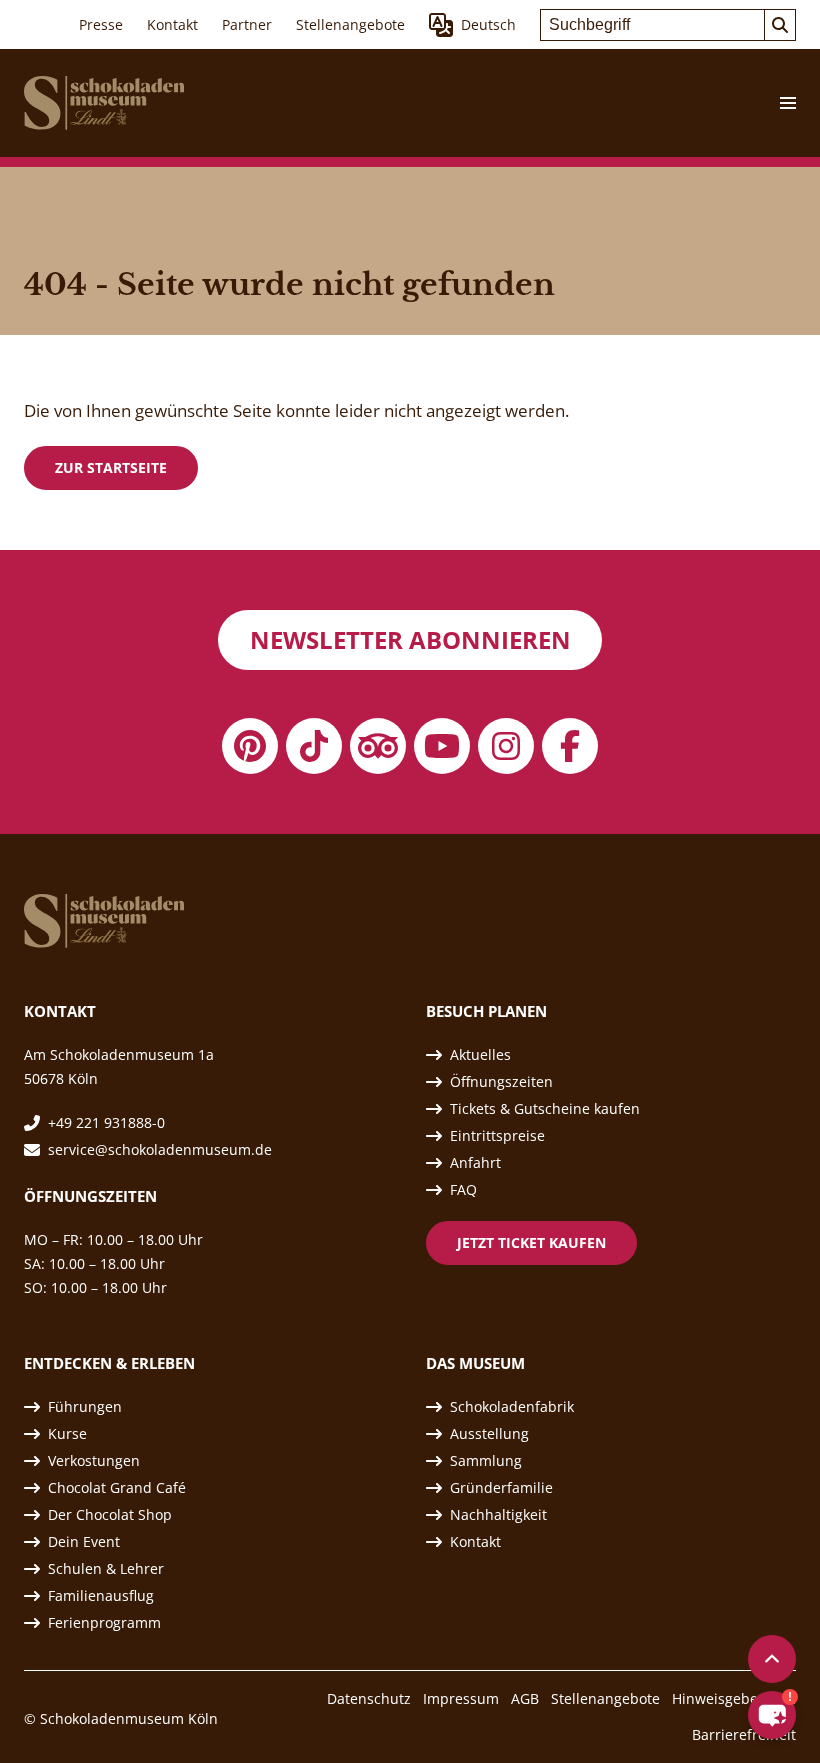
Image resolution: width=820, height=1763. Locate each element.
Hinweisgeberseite (734, 1698)
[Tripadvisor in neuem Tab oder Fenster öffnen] (378, 746)
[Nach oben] (772, 1659)
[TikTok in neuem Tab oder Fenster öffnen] (314, 746)
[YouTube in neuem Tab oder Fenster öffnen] (442, 746)
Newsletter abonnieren (410, 639)
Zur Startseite (111, 467)
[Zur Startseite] (104, 103)
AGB (525, 1698)
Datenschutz (369, 1698)
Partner (247, 24)
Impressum (461, 1698)
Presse (101, 24)
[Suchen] (780, 25)
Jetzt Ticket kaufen (531, 1242)
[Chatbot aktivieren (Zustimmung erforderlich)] (772, 1715)
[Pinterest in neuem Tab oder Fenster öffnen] (250, 746)
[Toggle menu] (780, 103)
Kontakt (172, 24)
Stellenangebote (350, 24)
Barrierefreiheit (744, 1734)
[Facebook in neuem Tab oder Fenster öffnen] (570, 746)
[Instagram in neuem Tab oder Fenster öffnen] (506, 746)
